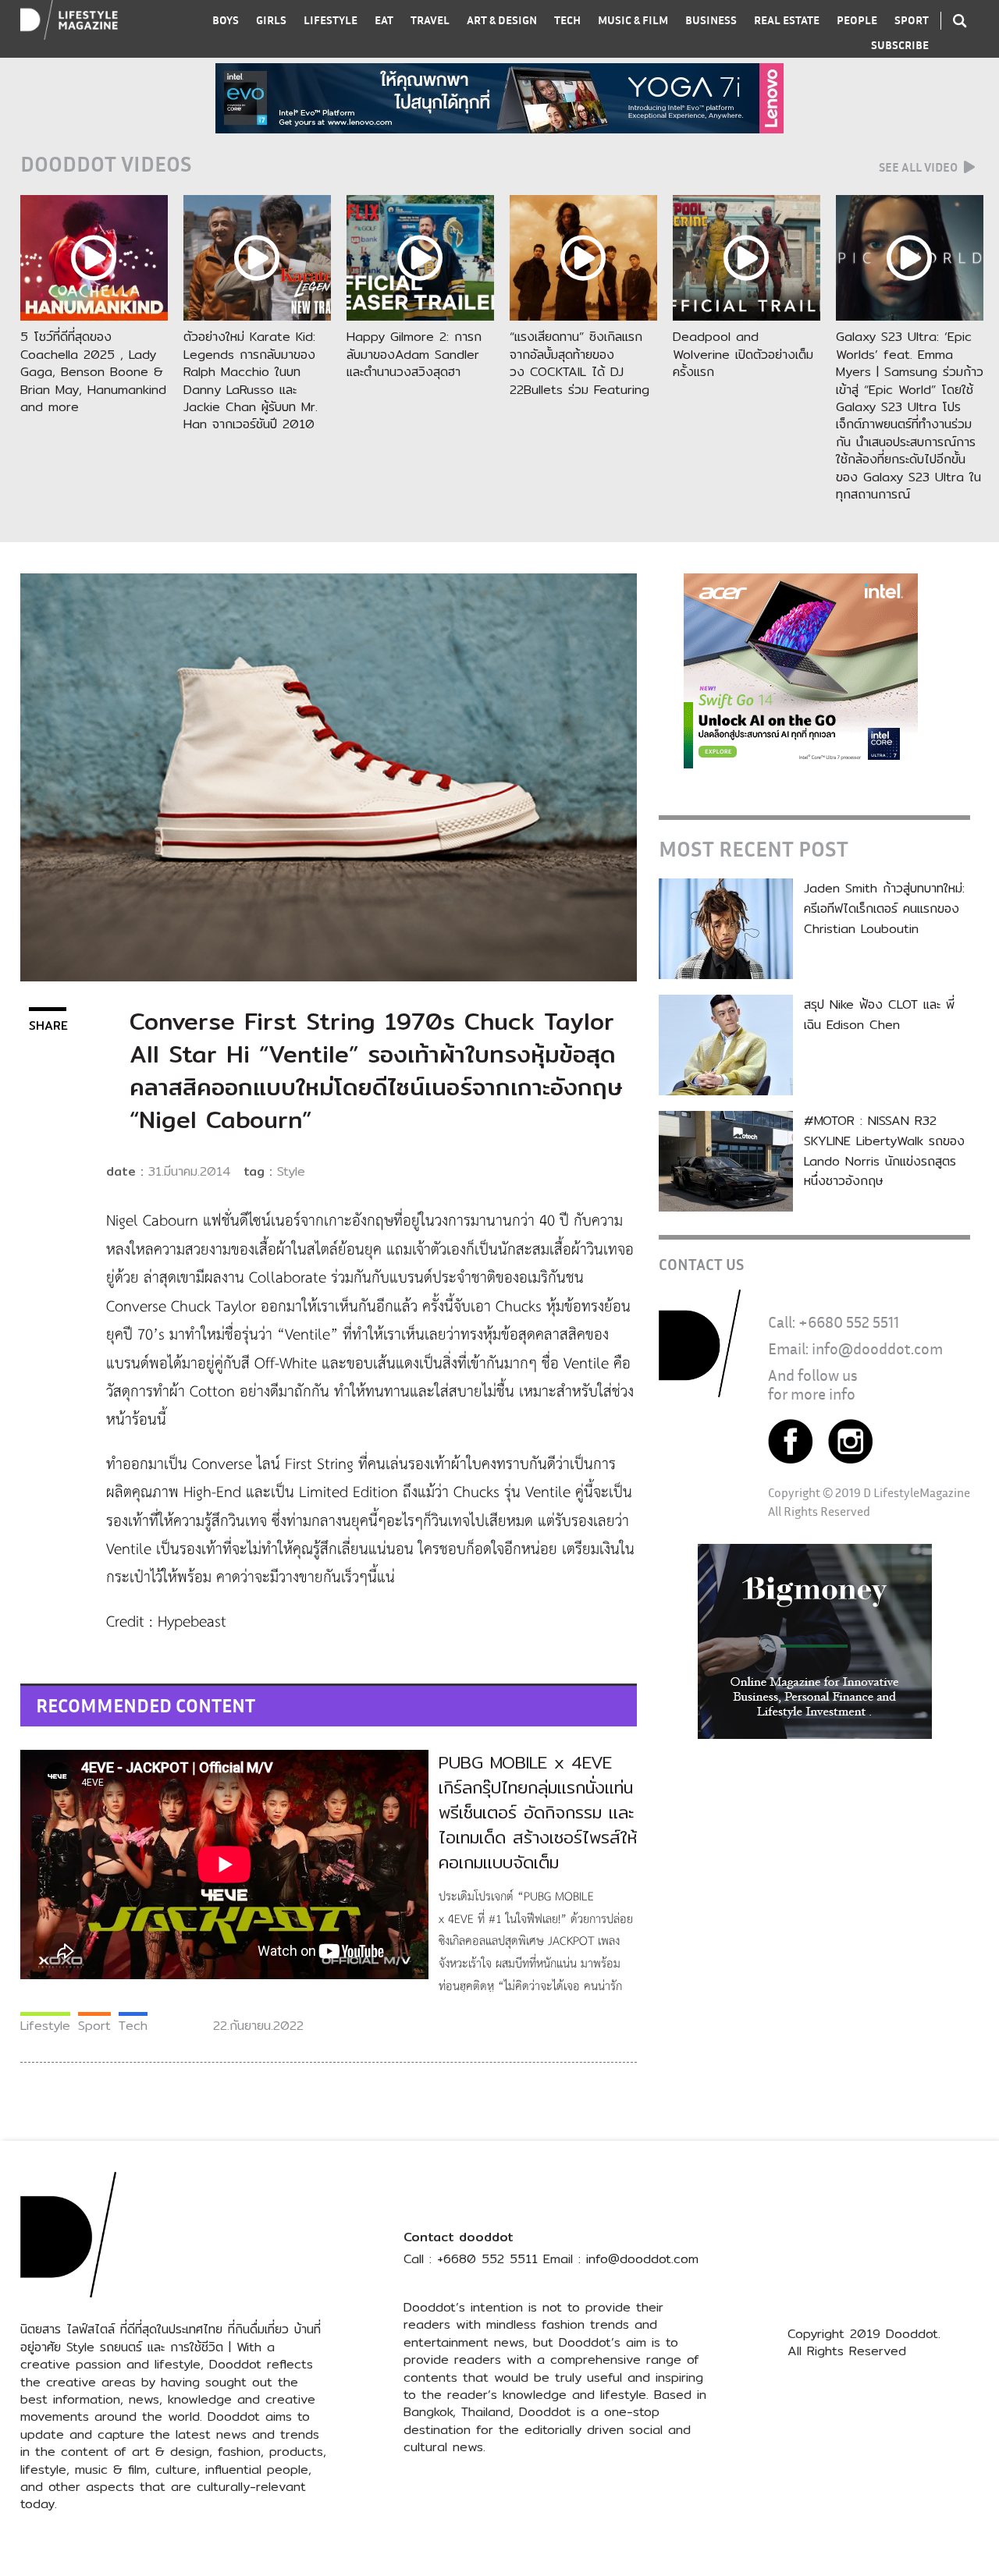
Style (291, 1171)
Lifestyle (45, 2026)
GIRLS (271, 20)
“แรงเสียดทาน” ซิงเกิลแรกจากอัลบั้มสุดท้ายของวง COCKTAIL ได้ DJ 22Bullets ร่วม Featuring (579, 363)
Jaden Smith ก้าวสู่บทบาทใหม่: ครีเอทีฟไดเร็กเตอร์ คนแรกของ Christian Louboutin (884, 908)
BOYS (226, 20)
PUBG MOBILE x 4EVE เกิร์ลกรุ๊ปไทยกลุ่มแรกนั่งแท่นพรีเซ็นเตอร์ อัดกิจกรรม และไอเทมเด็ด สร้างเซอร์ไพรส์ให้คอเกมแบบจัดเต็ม (538, 1812)
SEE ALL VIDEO (919, 167)
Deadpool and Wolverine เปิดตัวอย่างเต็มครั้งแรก (743, 354)
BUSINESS (711, 20)
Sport (94, 2026)
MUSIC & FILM (633, 20)
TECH (567, 20)
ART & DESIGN (502, 20)
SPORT (912, 20)
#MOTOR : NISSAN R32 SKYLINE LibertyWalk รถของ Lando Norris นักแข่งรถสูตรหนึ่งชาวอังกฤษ (884, 1151)
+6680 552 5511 (849, 1322)
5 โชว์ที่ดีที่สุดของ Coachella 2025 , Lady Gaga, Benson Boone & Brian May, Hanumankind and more (93, 372)
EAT (384, 20)
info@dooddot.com (877, 1348)
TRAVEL (430, 20)
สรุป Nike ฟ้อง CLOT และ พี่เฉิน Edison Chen (879, 1015)
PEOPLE (857, 20)
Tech (133, 2026)
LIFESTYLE (331, 20)
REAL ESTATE (787, 20)
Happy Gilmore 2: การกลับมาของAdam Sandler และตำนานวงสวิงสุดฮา (414, 354)
